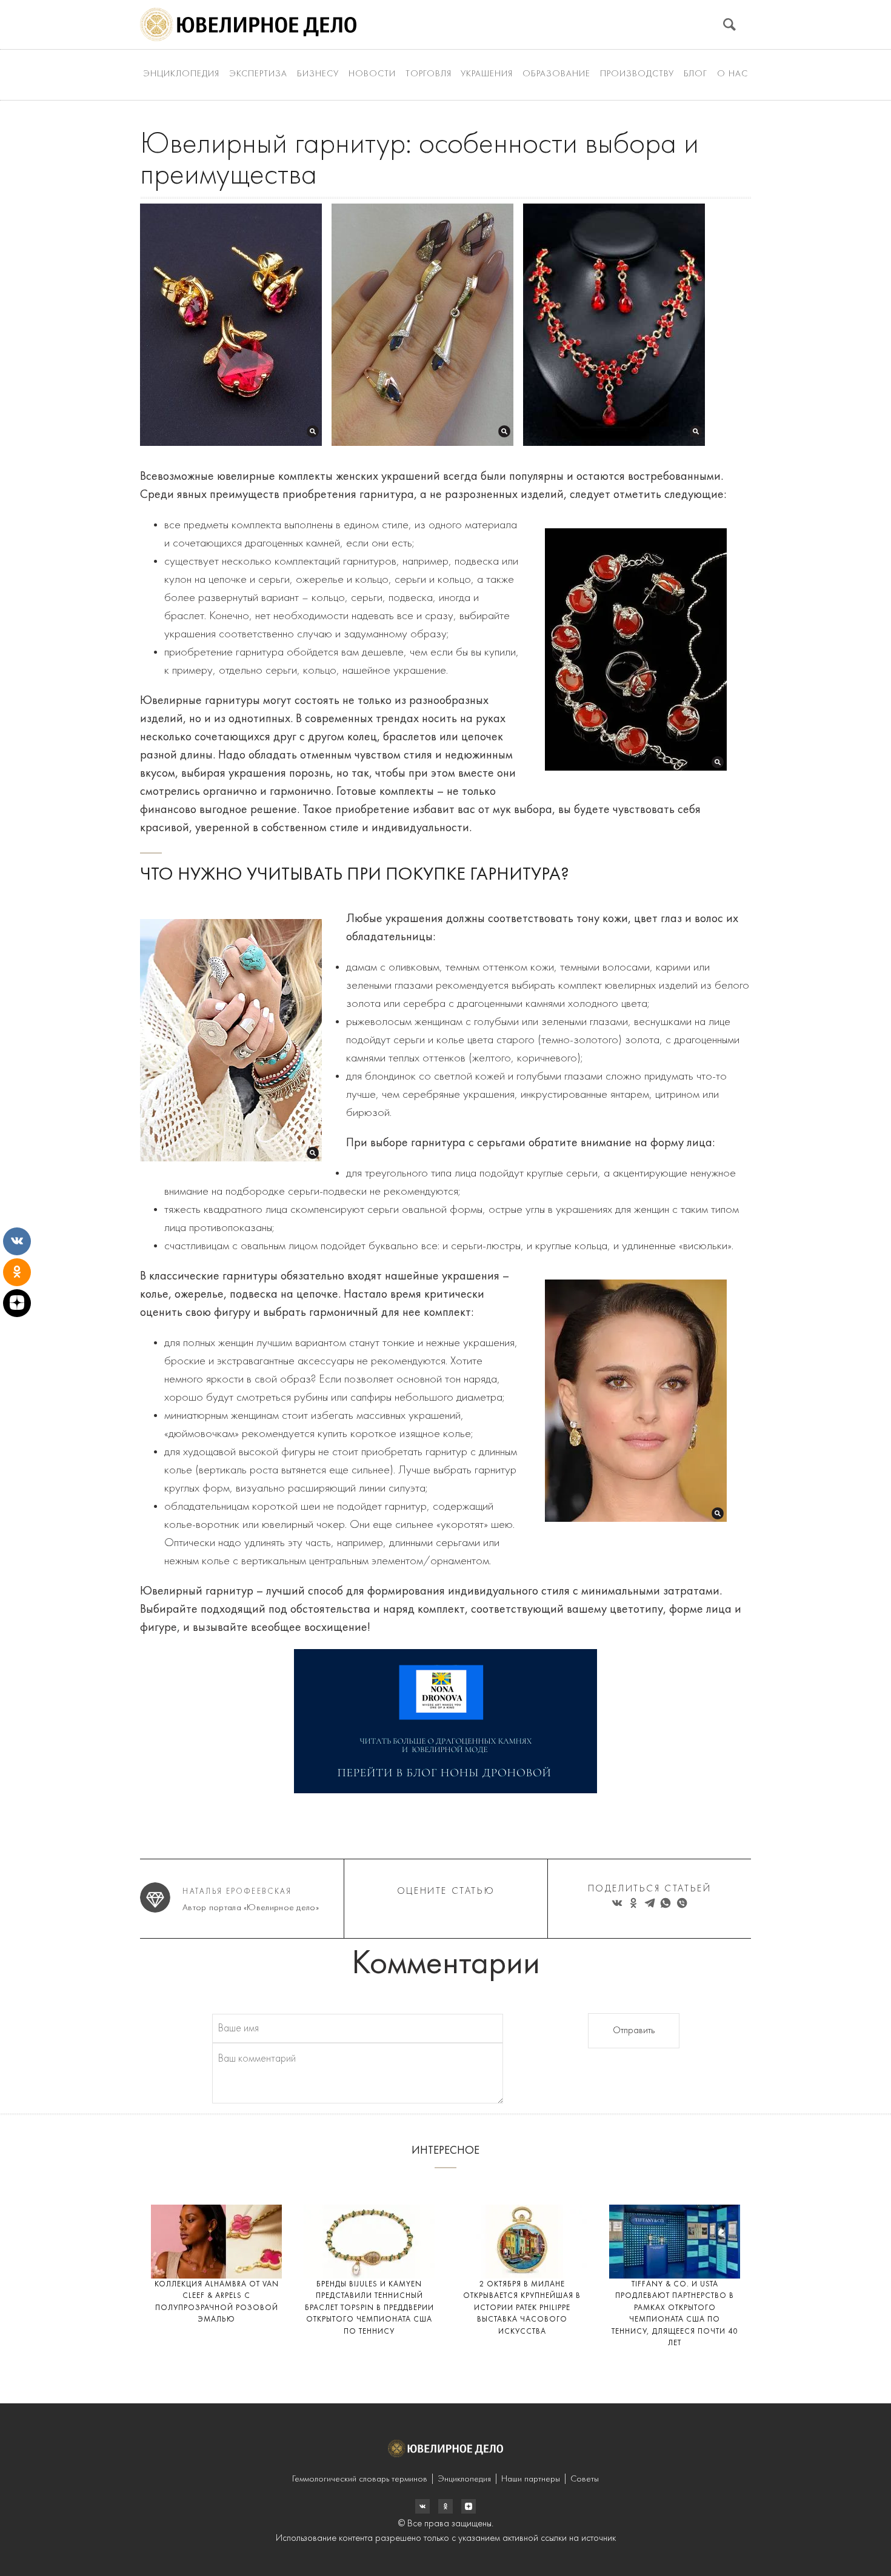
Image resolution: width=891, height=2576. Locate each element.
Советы (585, 2479)
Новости (372, 74)
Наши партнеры (531, 2479)
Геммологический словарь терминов (360, 2479)
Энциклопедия (181, 74)
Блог (696, 74)
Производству (637, 74)
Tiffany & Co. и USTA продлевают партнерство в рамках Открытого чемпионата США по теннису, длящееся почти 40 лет (675, 2314)
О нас (732, 74)
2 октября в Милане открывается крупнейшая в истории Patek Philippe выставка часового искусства (522, 2308)
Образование (556, 74)
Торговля (429, 74)
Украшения (487, 74)
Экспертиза (258, 74)
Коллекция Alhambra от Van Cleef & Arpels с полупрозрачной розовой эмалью (217, 2302)
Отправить (634, 2031)
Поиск (729, 25)
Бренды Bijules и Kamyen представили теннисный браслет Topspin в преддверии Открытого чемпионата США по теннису (369, 2308)
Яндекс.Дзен (469, 2506)
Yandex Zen (446, 2506)
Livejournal (422, 2506)
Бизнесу (318, 74)
